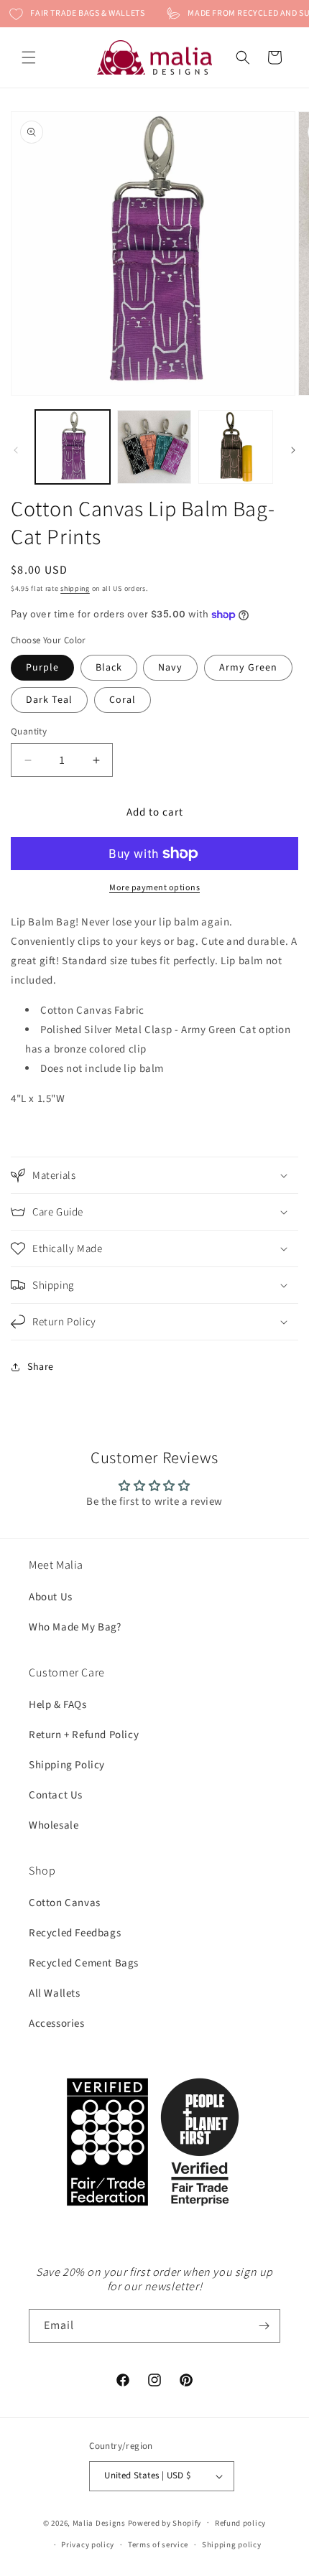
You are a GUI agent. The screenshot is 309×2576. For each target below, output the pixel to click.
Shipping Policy (67, 1765)
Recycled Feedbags (75, 1933)
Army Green (248, 668)
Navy (170, 668)
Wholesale (54, 1825)
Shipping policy (232, 2545)
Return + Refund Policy (84, 1735)
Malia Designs (99, 2523)
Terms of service (158, 2545)
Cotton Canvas (65, 1903)
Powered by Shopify (165, 2523)
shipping (75, 589)
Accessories (57, 2024)
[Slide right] (293, 450)
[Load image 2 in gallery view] (154, 447)
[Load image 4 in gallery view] (236, 447)
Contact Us (56, 1795)
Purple (42, 668)
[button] (29, 57)
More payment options (154, 888)
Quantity (29, 732)
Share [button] (41, 1367)
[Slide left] (16, 450)
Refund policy (240, 2523)
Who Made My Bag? (75, 1627)
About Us (51, 1597)
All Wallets (55, 1993)
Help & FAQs (58, 1705)
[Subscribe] (264, 2326)
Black (109, 668)
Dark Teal (49, 700)
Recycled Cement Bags (84, 1963)
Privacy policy (88, 2545)
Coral (123, 700)
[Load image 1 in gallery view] (73, 447)
